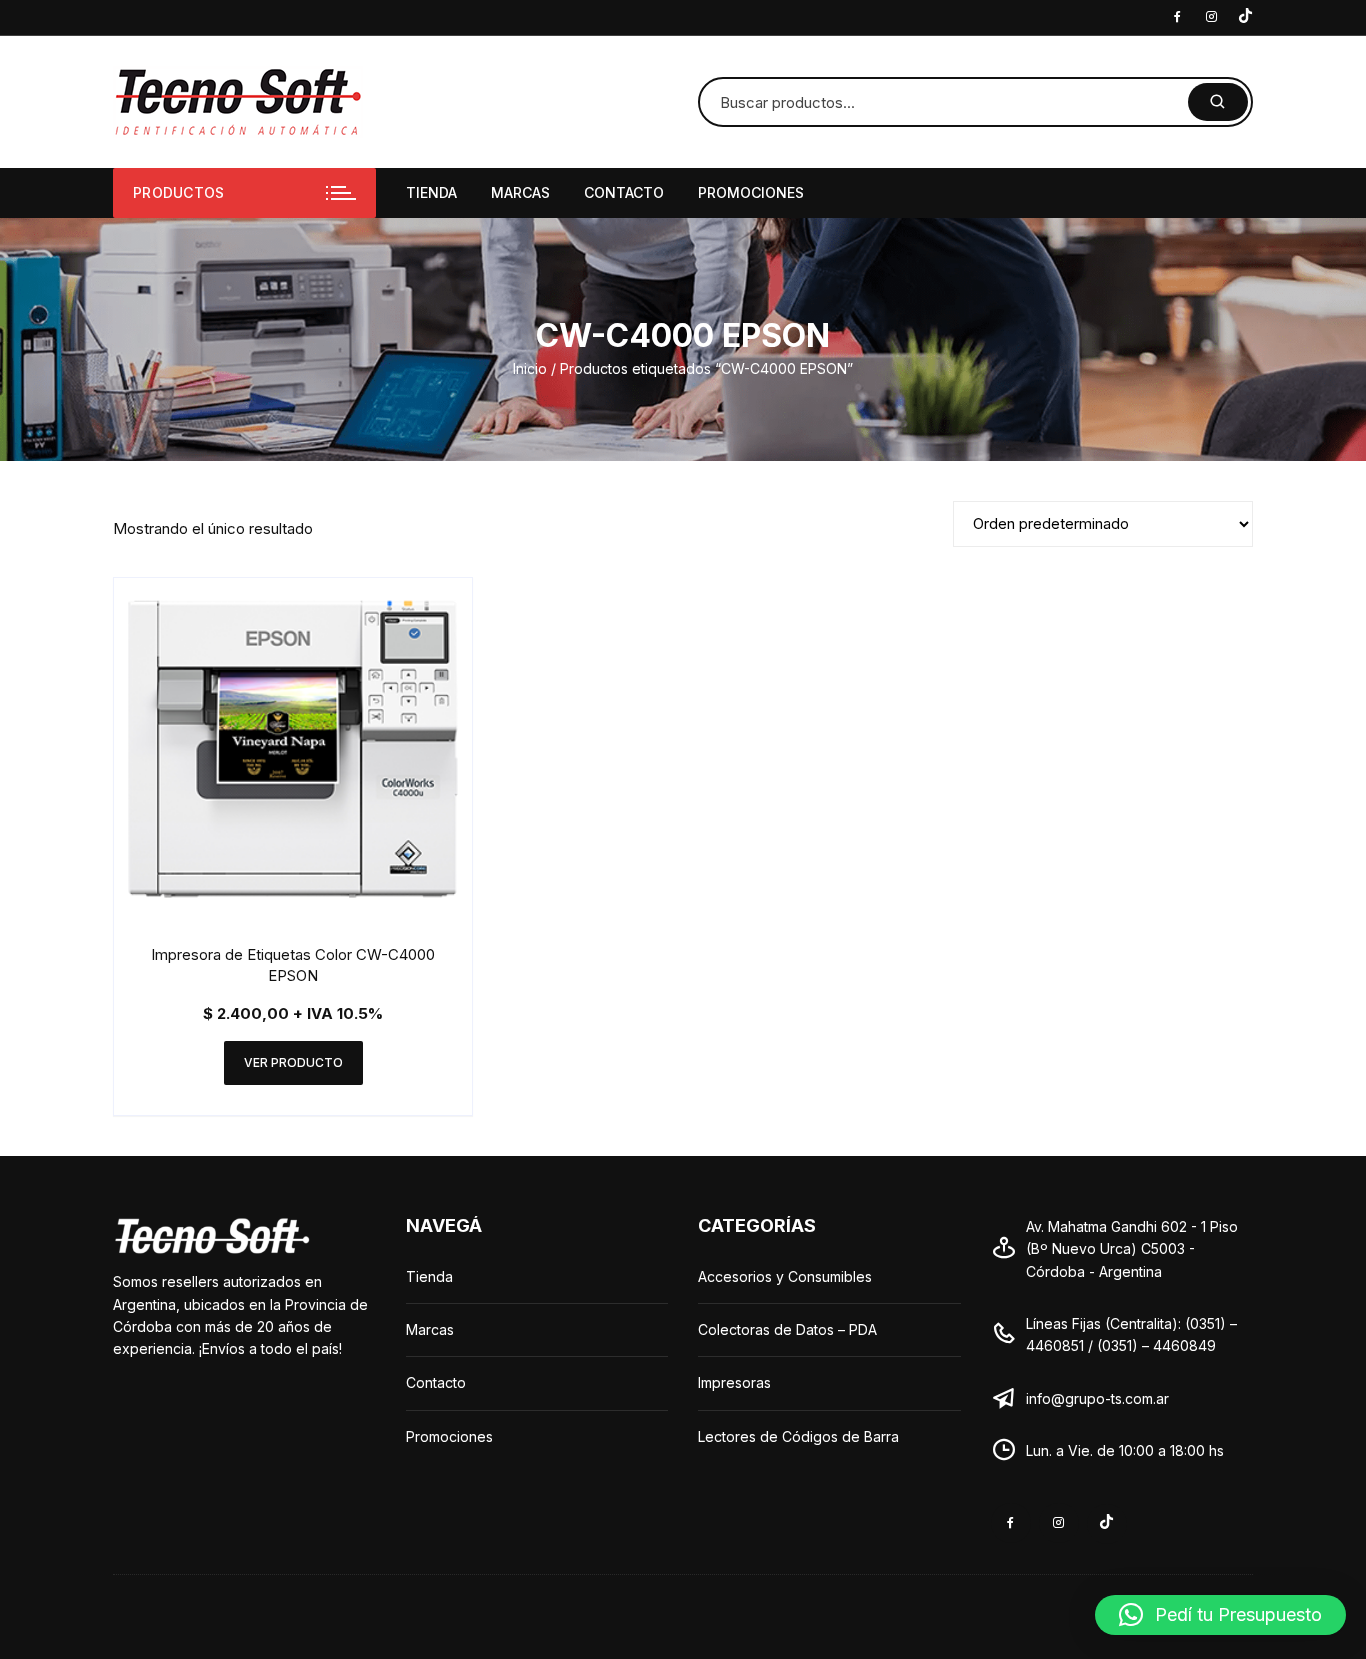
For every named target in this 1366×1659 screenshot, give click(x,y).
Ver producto (293, 1062)
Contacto (624, 192)
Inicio (530, 368)
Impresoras (734, 1382)
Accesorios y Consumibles (785, 1276)
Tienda (431, 192)
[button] (1220, 1615)
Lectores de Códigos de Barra (798, 1436)
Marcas (520, 192)
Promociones (751, 192)
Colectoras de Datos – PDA (787, 1329)
